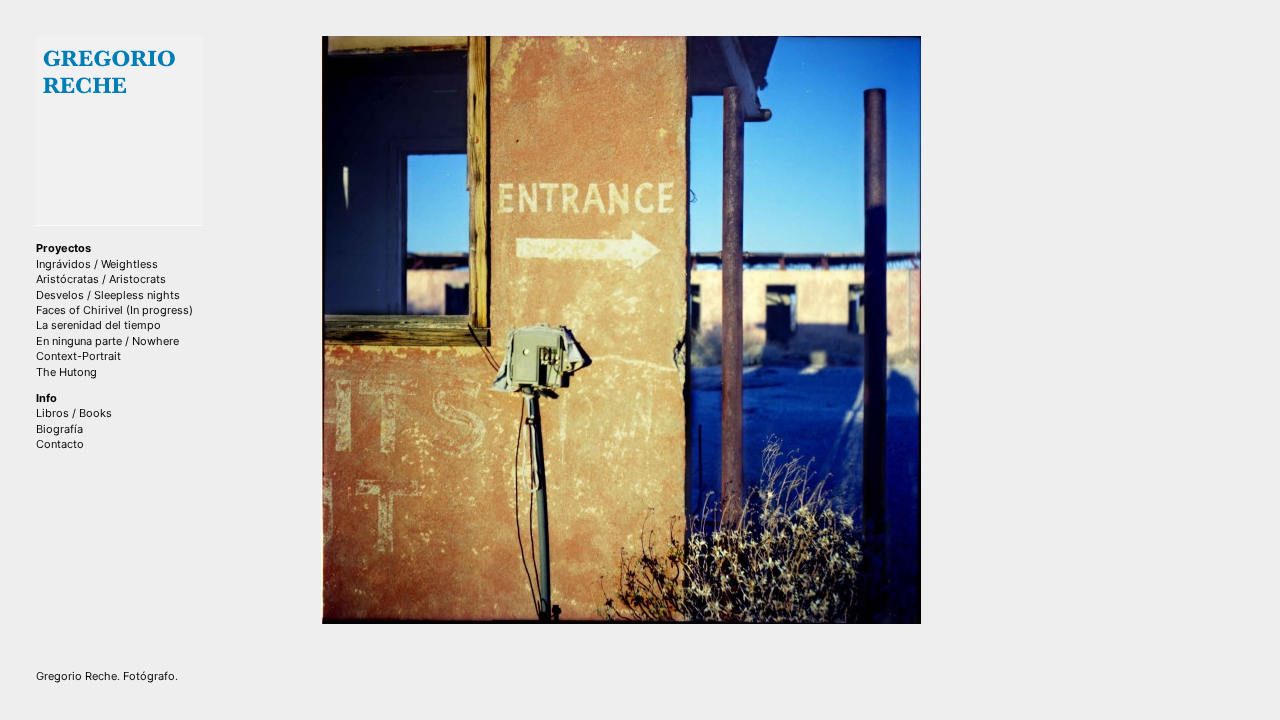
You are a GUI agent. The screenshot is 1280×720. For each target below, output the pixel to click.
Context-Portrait (78, 356)
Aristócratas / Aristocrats (101, 279)
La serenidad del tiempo (98, 325)
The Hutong (66, 372)
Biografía (59, 429)
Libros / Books (74, 413)
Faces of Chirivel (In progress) (114, 310)
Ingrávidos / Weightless (97, 264)
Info (46, 398)
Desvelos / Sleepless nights (108, 295)
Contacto (60, 444)
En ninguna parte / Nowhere (107, 341)
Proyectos (63, 248)
